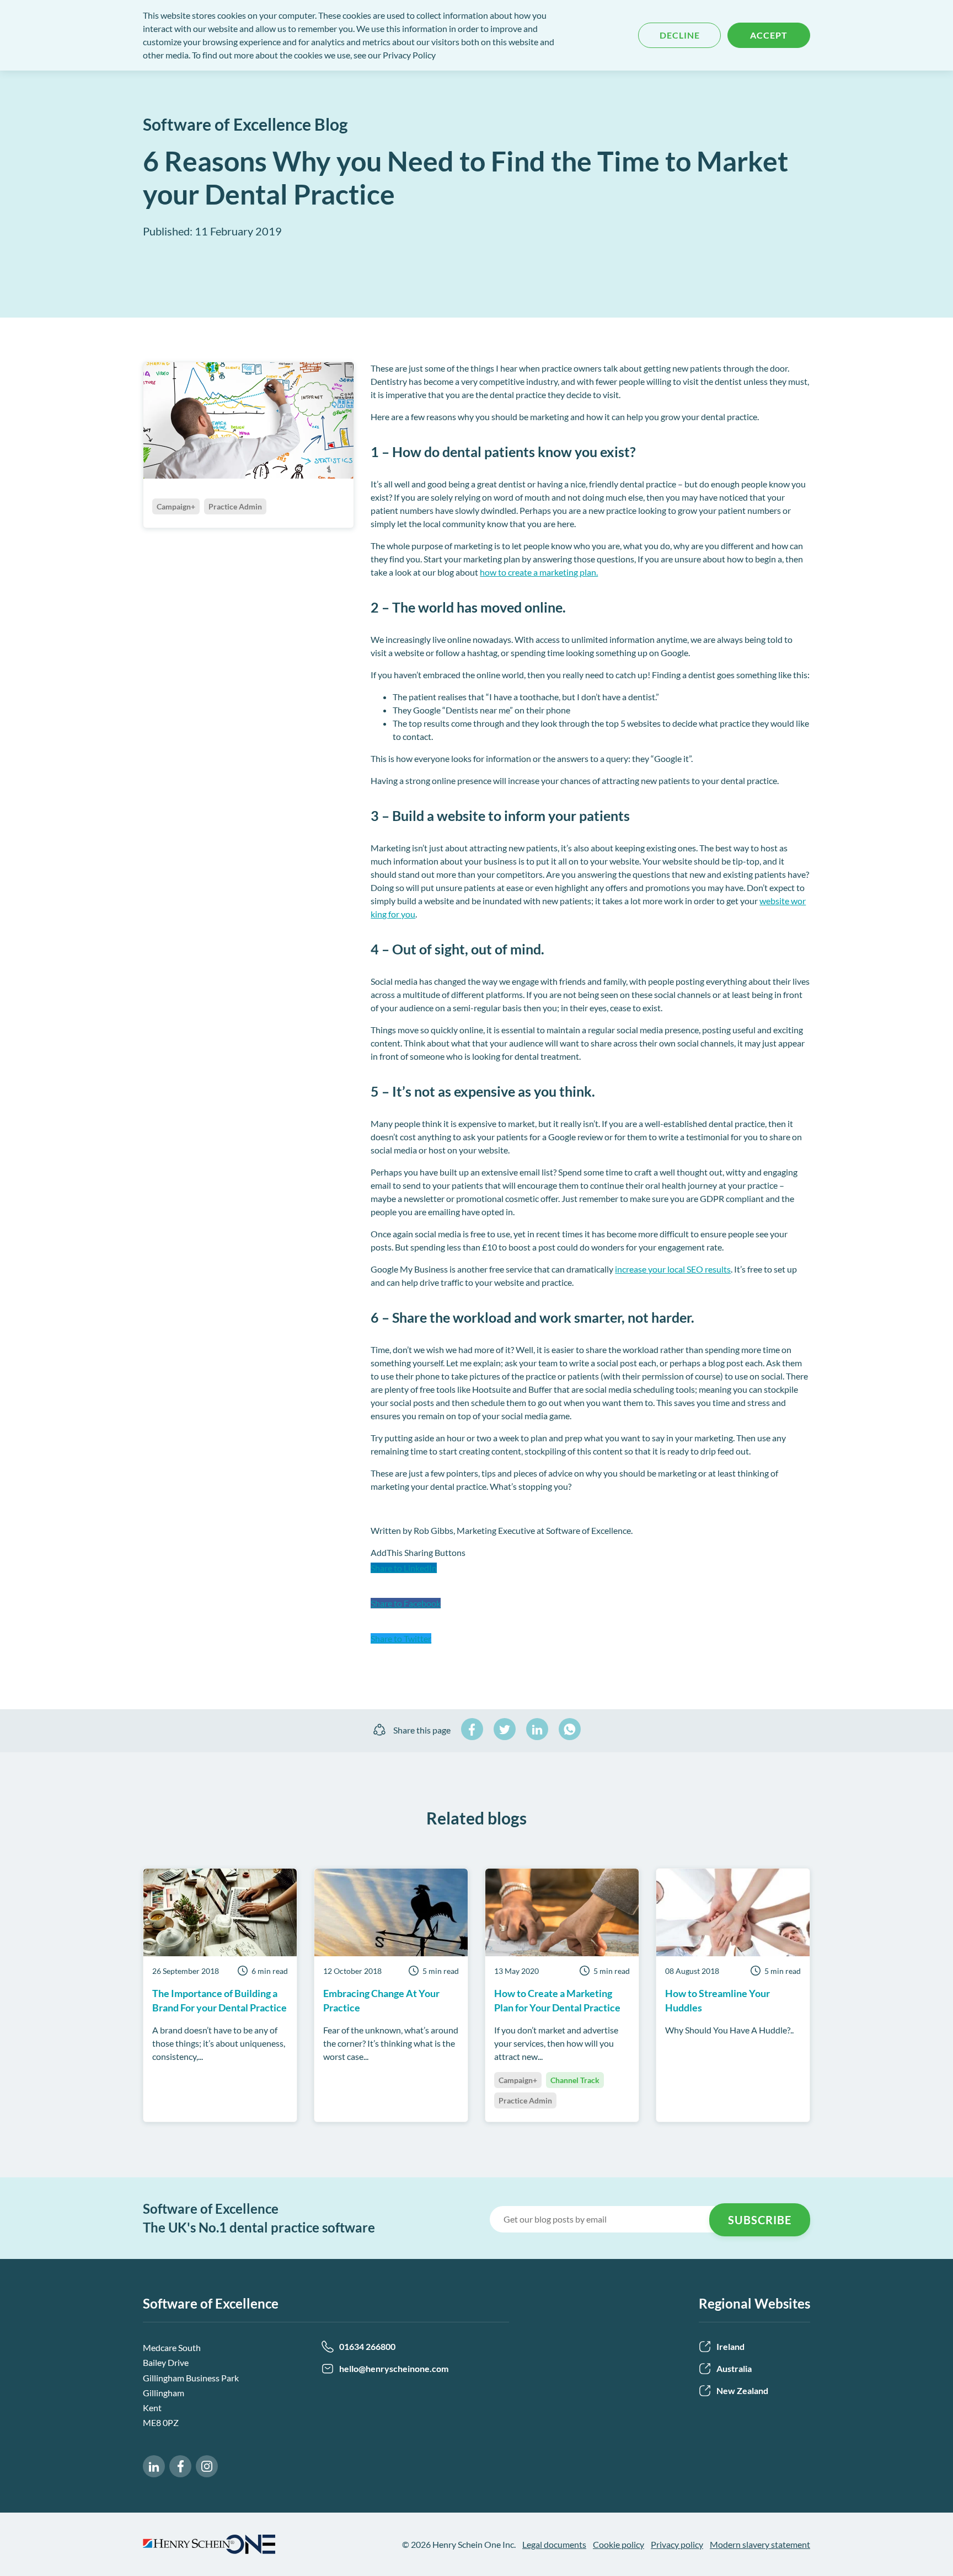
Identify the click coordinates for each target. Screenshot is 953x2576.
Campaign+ (518, 2080)
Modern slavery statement (760, 2544)
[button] (590, 1579)
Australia (734, 2368)
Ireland (730, 2346)
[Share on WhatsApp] (570, 1729)
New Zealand (742, 2390)
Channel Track (575, 2080)
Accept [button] (769, 35)
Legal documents (554, 2544)
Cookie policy (619, 2544)
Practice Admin (525, 2100)
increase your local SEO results (673, 1269)
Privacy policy (677, 2544)
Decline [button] (680, 35)
